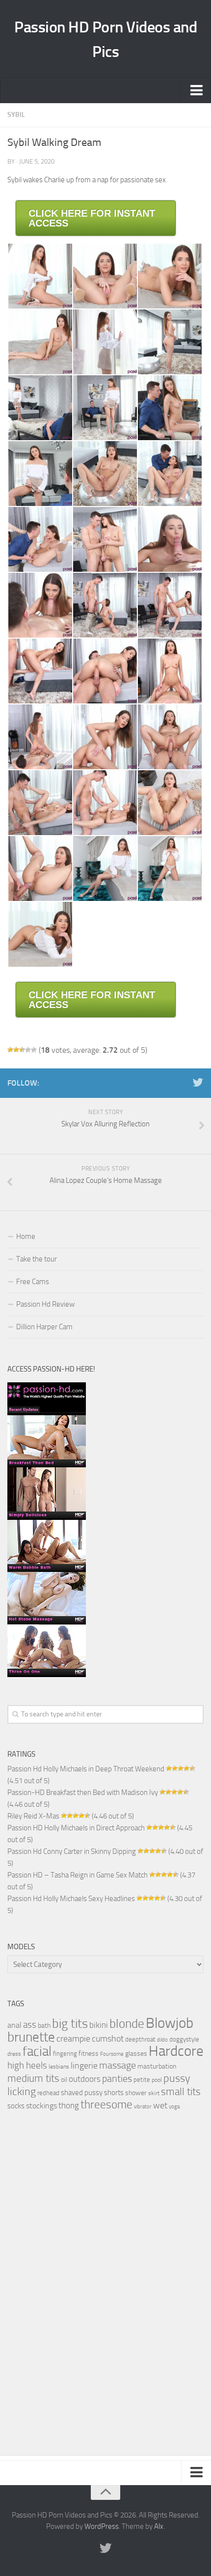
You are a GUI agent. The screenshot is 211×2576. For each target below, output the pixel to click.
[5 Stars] (34, 1050)
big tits (70, 2024)
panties (117, 2079)
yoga (174, 2106)
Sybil (16, 115)
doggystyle (184, 2039)
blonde (127, 2024)
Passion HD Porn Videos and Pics (105, 39)
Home (26, 1236)
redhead (48, 2093)
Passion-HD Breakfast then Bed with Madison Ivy (83, 1792)
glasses (136, 2053)
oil (64, 2079)
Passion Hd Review (45, 1304)
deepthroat (140, 2039)
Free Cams (33, 1282)
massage (118, 2065)
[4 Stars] (28, 1050)
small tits (181, 2092)
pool (157, 2080)
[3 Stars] (22, 1050)
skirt (154, 2093)
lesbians (59, 2067)
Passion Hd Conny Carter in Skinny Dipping (72, 1851)
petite (142, 2080)
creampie (73, 2039)
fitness (89, 2053)
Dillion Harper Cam (44, 1327)
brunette (31, 2037)
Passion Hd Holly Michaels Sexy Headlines (71, 1899)
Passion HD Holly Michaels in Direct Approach (76, 1828)
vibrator (143, 2107)
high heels (27, 2066)
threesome (106, 2105)
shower (136, 2093)
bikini (99, 2025)
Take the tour (37, 1259)
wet (160, 2106)
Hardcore (176, 2051)
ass (30, 2025)
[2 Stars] (16, 1050)
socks (16, 2106)
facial (37, 2051)
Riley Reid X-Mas (33, 1816)
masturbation (157, 2066)
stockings (41, 2106)
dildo (162, 2040)
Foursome (112, 2054)
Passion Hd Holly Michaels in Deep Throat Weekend (86, 1769)
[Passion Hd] (47, 1675)
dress (14, 2054)
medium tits (33, 2078)
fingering (65, 2054)
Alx (159, 2526)
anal (14, 2025)
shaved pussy (82, 2093)
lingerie (84, 2066)
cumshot (108, 2039)
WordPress (102, 2526)
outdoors (85, 2079)
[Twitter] (198, 1083)
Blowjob (170, 2023)
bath (44, 2025)
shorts (114, 2093)
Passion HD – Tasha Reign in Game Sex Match (78, 1875)
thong (69, 2105)
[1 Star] (10, 1050)
